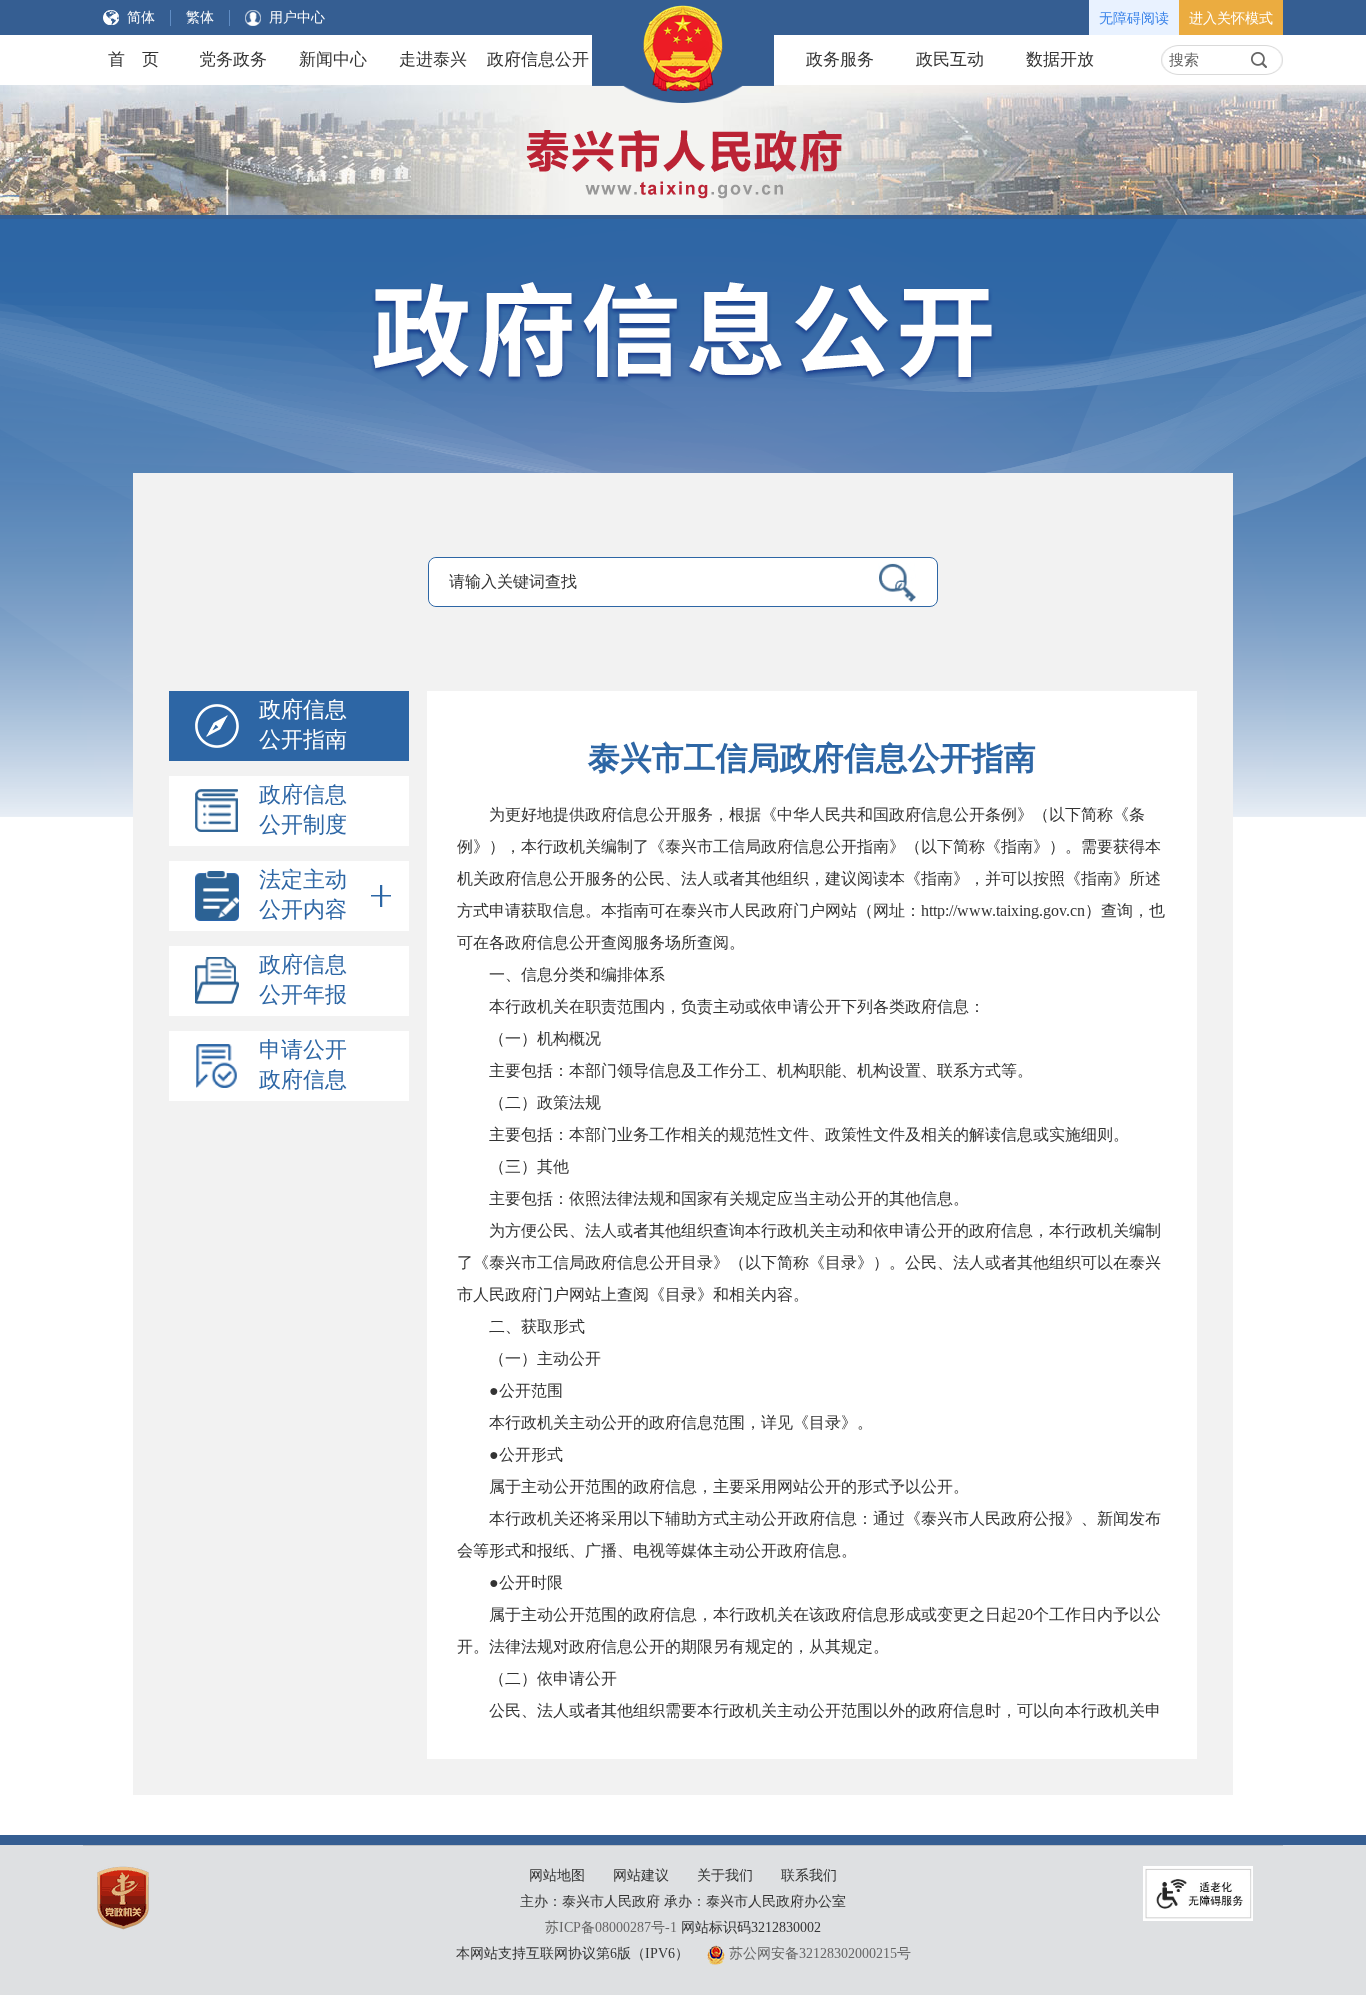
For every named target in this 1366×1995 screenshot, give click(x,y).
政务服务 (840, 59)
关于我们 (725, 1875)
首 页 (133, 59)
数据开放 (1060, 59)
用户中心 (297, 17)
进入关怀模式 (1231, 18)
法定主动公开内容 (303, 894)
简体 (141, 17)
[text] (1203, 60)
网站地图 (557, 1875)
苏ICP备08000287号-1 (611, 1927)
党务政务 (233, 59)
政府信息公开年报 (303, 979)
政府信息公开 (538, 59)
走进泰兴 (433, 59)
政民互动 (950, 59)
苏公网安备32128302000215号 (820, 1953)
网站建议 (641, 1875)
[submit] (1259, 60)
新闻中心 (333, 59)
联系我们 (809, 1875)
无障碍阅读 (1134, 18)
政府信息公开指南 (303, 724)
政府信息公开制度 (303, 809)
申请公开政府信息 (303, 1064)
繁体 (200, 17)
